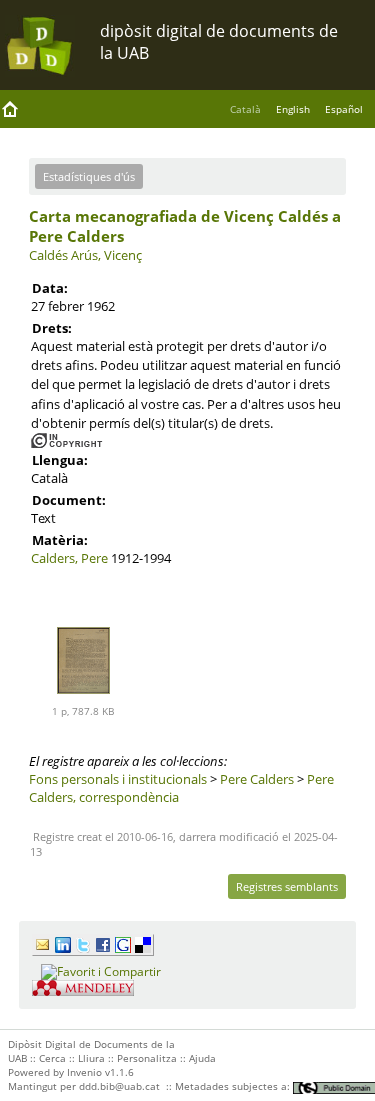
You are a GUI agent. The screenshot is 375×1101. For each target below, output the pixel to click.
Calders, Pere (69, 558)
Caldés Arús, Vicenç (85, 255)
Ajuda (202, 1058)
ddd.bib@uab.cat (119, 1086)
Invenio (84, 1072)
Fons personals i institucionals (118, 779)
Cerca (52, 1058)
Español (344, 109)
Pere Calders (257, 779)
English (293, 109)
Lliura (91, 1058)
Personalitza (147, 1058)
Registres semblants (287, 886)
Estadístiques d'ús (89, 176)
